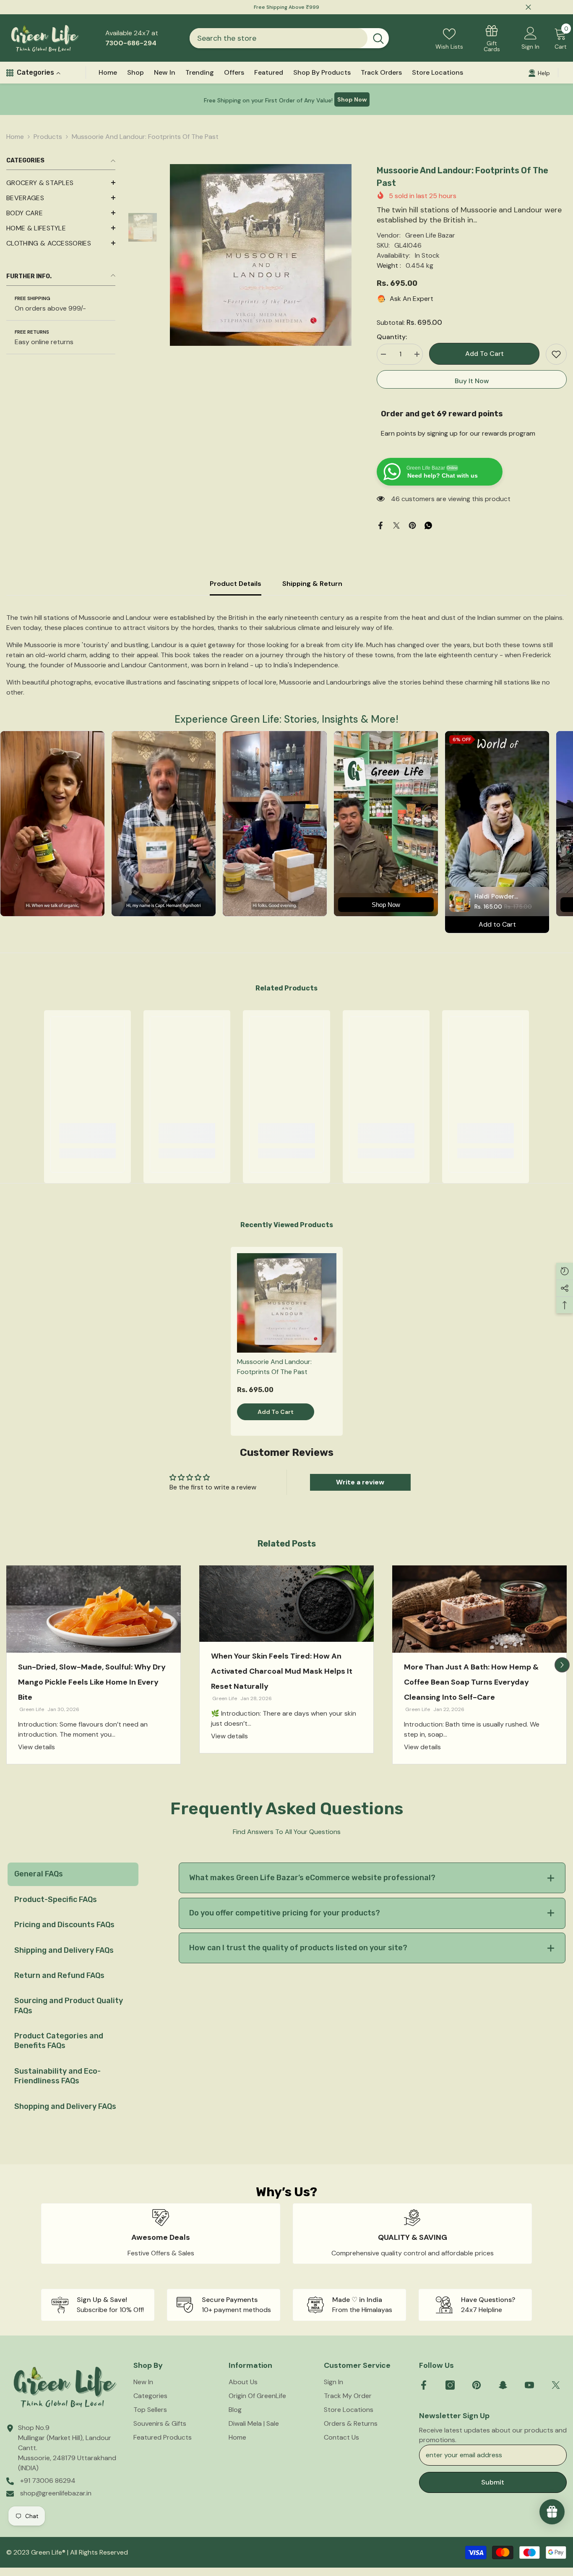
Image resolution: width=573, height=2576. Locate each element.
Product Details (236, 584)
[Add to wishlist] (556, 354)
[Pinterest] (412, 525)
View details (36, 1747)
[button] (61, 198)
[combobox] (279, 38)
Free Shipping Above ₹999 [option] (286, 7)
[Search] (289, 38)
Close (528, 7)
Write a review (360, 1482)
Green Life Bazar (430, 235)
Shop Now (352, 99)
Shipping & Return (312, 584)
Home (15, 137)
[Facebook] (380, 525)
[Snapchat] (503, 2385)
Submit (493, 2482)
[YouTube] (529, 2385)
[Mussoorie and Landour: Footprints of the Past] (287, 1303)
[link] (87, 1133)
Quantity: (392, 337)
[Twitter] (396, 525)
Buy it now (472, 381)
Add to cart (484, 354)
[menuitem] (61, 183)
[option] (261, 255)
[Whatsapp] (428, 525)
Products (48, 137)
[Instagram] (450, 2385)
